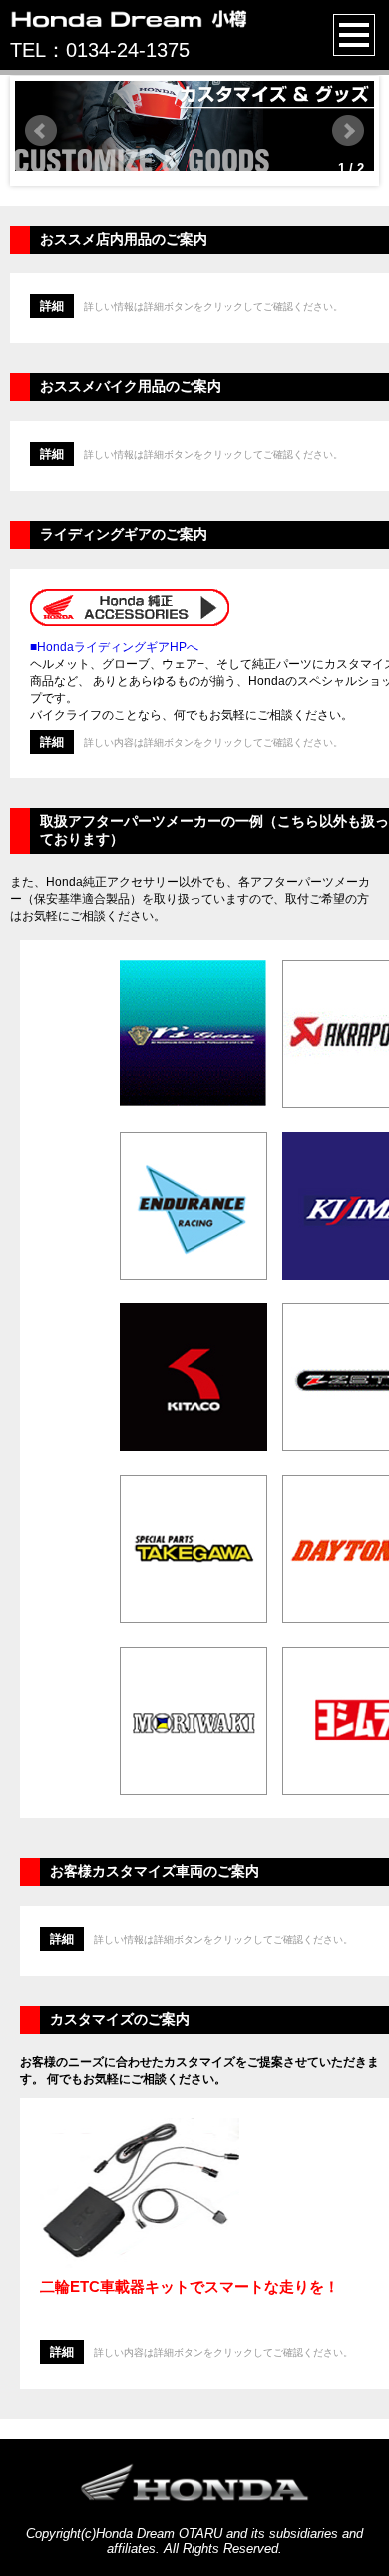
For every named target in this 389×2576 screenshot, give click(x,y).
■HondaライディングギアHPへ (114, 647)
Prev (41, 131)
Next (348, 131)
